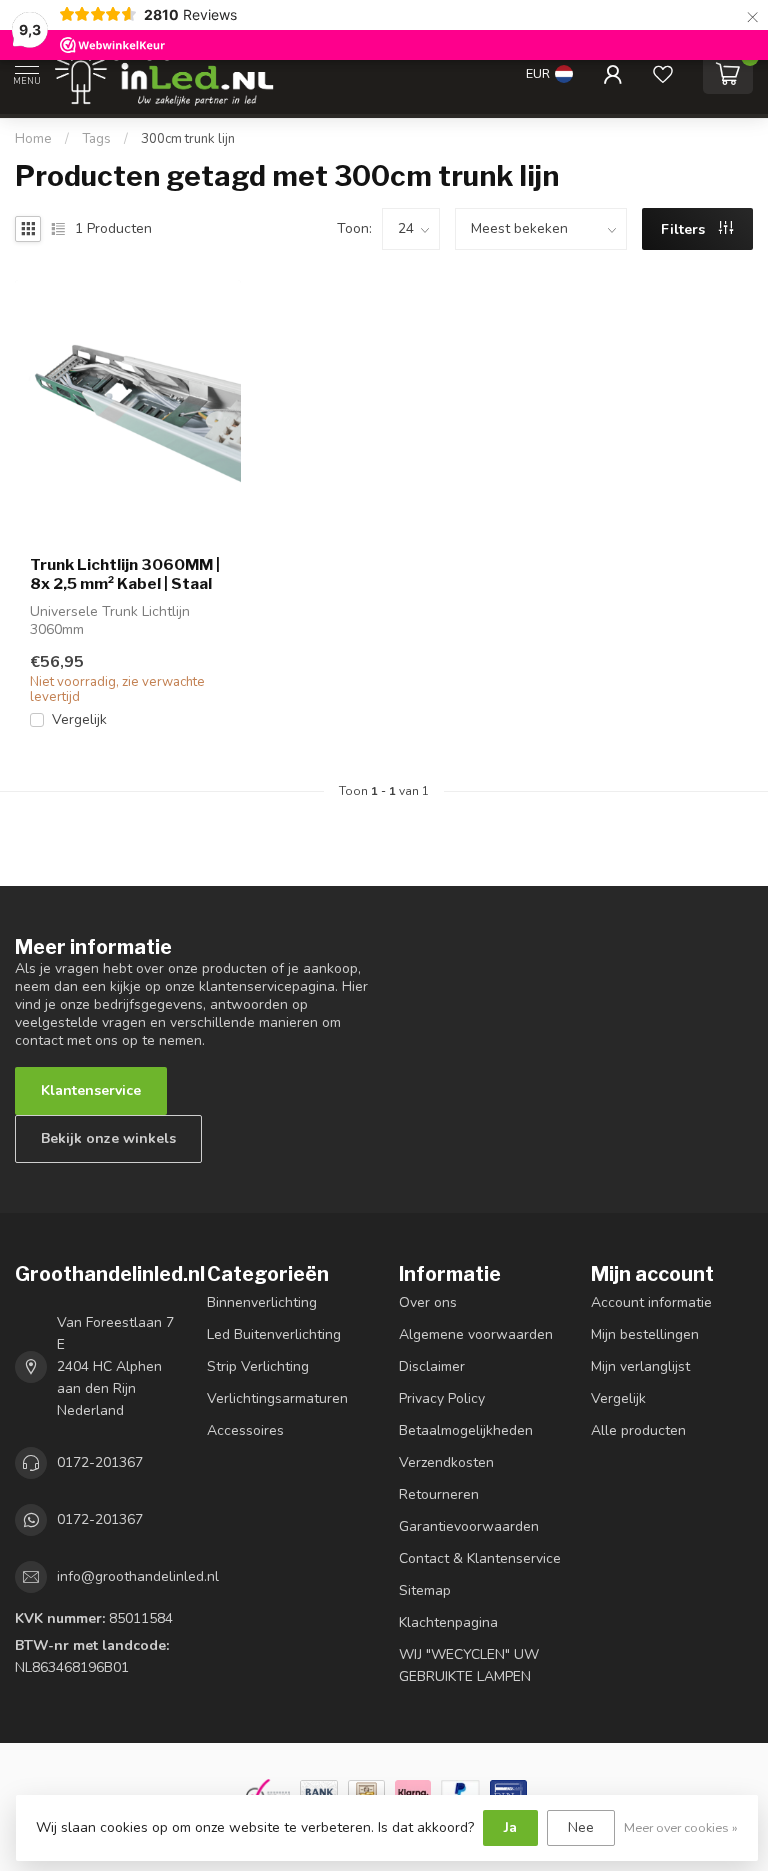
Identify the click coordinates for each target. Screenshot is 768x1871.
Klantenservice (91, 1090)
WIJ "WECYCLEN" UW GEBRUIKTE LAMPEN (469, 1665)
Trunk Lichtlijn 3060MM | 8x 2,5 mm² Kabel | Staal (125, 574)
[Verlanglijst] (663, 74)
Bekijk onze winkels (108, 1138)
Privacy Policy (442, 1398)
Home (33, 139)
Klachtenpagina (448, 1622)
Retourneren (439, 1494)
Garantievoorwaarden (469, 1526)
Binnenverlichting (262, 1302)
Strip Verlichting (258, 1366)
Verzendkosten (446, 1462)
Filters (685, 229)
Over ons (428, 1302)
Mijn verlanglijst (640, 1366)
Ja (510, 1827)
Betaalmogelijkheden (466, 1430)
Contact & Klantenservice (480, 1558)
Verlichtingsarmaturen (277, 1398)
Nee (581, 1827)
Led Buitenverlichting (274, 1334)
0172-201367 (100, 1462)
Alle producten (638, 1430)
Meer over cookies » (681, 1827)
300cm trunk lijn (188, 139)
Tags (96, 139)
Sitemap (425, 1590)
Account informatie (651, 1302)
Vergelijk (79, 719)
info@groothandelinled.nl (138, 1576)
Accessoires (245, 1430)
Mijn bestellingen (645, 1334)
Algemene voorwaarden (476, 1334)
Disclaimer (432, 1366)
